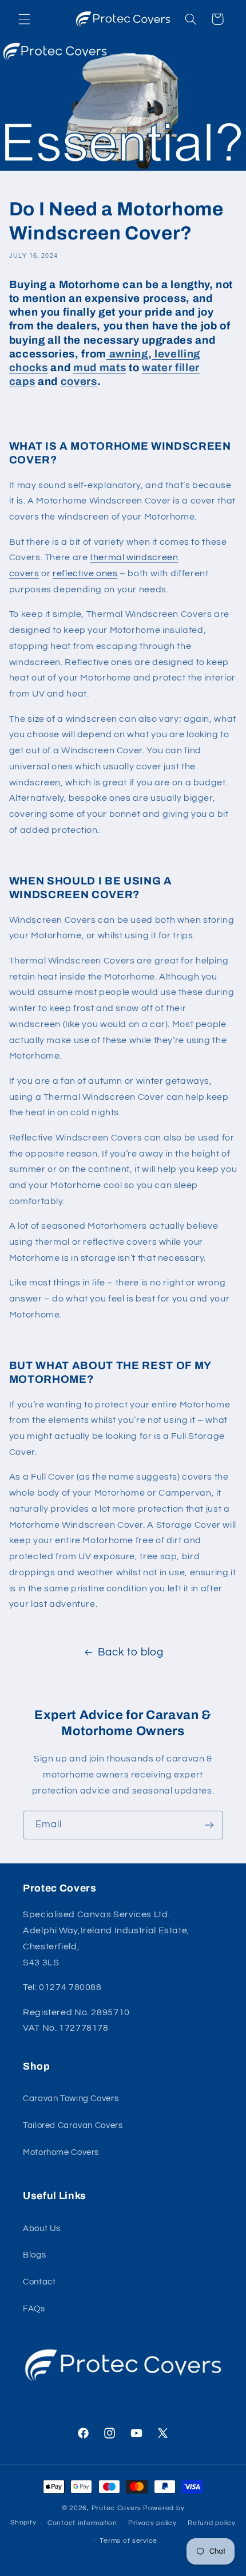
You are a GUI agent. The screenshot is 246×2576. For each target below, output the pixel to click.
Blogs (34, 2255)
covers (79, 382)
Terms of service (128, 2541)
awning (129, 354)
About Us (42, 2229)
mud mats (100, 368)
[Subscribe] (209, 1825)
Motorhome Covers (61, 2152)
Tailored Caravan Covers (73, 2125)
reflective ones (85, 573)
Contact (39, 2282)
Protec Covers (117, 2508)
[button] (24, 19)
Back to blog (131, 1652)
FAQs (34, 2309)
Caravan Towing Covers (71, 2099)
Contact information (82, 2523)
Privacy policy (152, 2523)
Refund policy (212, 2523)
